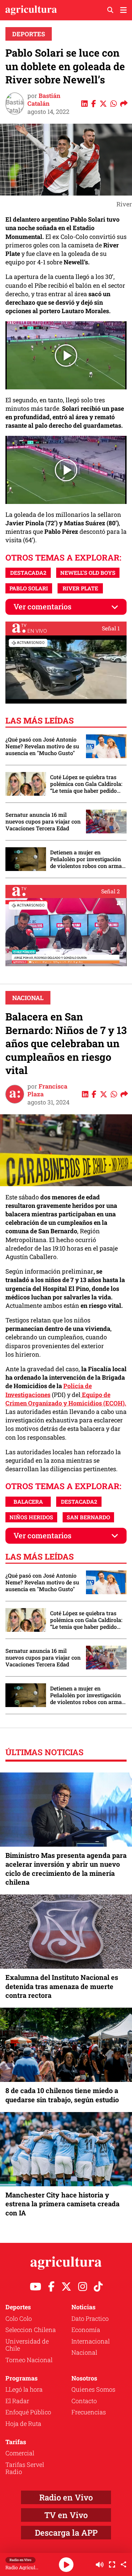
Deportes (29, 34)
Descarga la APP (66, 2533)
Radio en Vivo (66, 2497)
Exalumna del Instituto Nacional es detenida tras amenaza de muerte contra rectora (62, 1986)
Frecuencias (89, 2412)
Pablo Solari (29, 588)
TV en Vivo (66, 2515)
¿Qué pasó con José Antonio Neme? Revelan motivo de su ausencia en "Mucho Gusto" (42, 746)
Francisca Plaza (47, 1090)
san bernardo (88, 1517)
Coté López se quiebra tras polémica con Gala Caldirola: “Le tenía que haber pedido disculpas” (86, 784)
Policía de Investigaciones (49, 1390)
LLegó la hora (24, 2389)
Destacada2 (28, 573)
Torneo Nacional (29, 2360)
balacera (28, 1502)
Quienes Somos (93, 2389)
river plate (80, 588)
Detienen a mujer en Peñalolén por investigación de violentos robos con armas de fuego (87, 859)
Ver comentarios (42, 606)
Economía (86, 2330)
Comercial (20, 2453)
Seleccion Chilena (31, 2330)
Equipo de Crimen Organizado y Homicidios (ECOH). (66, 1399)
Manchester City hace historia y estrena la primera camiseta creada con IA (62, 2204)
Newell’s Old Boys (88, 573)
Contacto (84, 2401)
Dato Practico (90, 2318)
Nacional (28, 998)
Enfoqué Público (28, 2412)
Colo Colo (19, 2318)
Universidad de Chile (27, 2345)
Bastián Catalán (44, 99)
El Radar (17, 2401)
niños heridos (31, 1517)
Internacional (91, 2341)
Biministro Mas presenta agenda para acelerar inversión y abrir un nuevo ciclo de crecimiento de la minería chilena (66, 1869)
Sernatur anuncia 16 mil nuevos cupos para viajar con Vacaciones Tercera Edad (43, 822)
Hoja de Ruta (23, 2423)
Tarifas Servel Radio (25, 2468)
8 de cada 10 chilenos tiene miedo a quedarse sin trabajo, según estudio (62, 2095)
